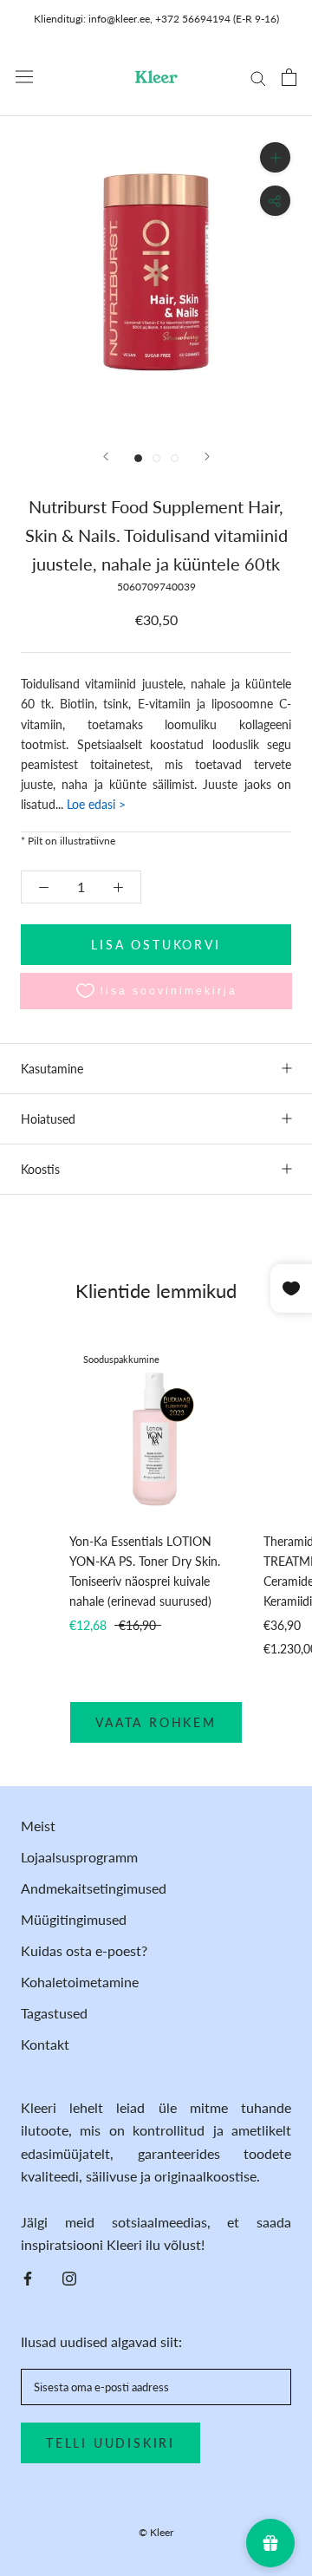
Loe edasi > (94, 804)
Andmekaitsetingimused (94, 1888)
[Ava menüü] (24, 77)
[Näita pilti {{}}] (138, 458)
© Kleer (156, 2532)
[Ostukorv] (289, 77)
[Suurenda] (275, 157)
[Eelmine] (106, 457)
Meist (38, 1826)
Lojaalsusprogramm (79, 1857)
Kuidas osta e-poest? (84, 1950)
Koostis (40, 1169)
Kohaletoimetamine (80, 1982)
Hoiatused (48, 1119)
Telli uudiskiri (110, 2443)
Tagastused (54, 2013)
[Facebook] (28, 2277)
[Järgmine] (207, 457)
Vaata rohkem (156, 1722)
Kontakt (45, 2044)
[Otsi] (258, 77)
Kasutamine (52, 1069)
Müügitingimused (74, 1919)
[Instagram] (69, 2277)
